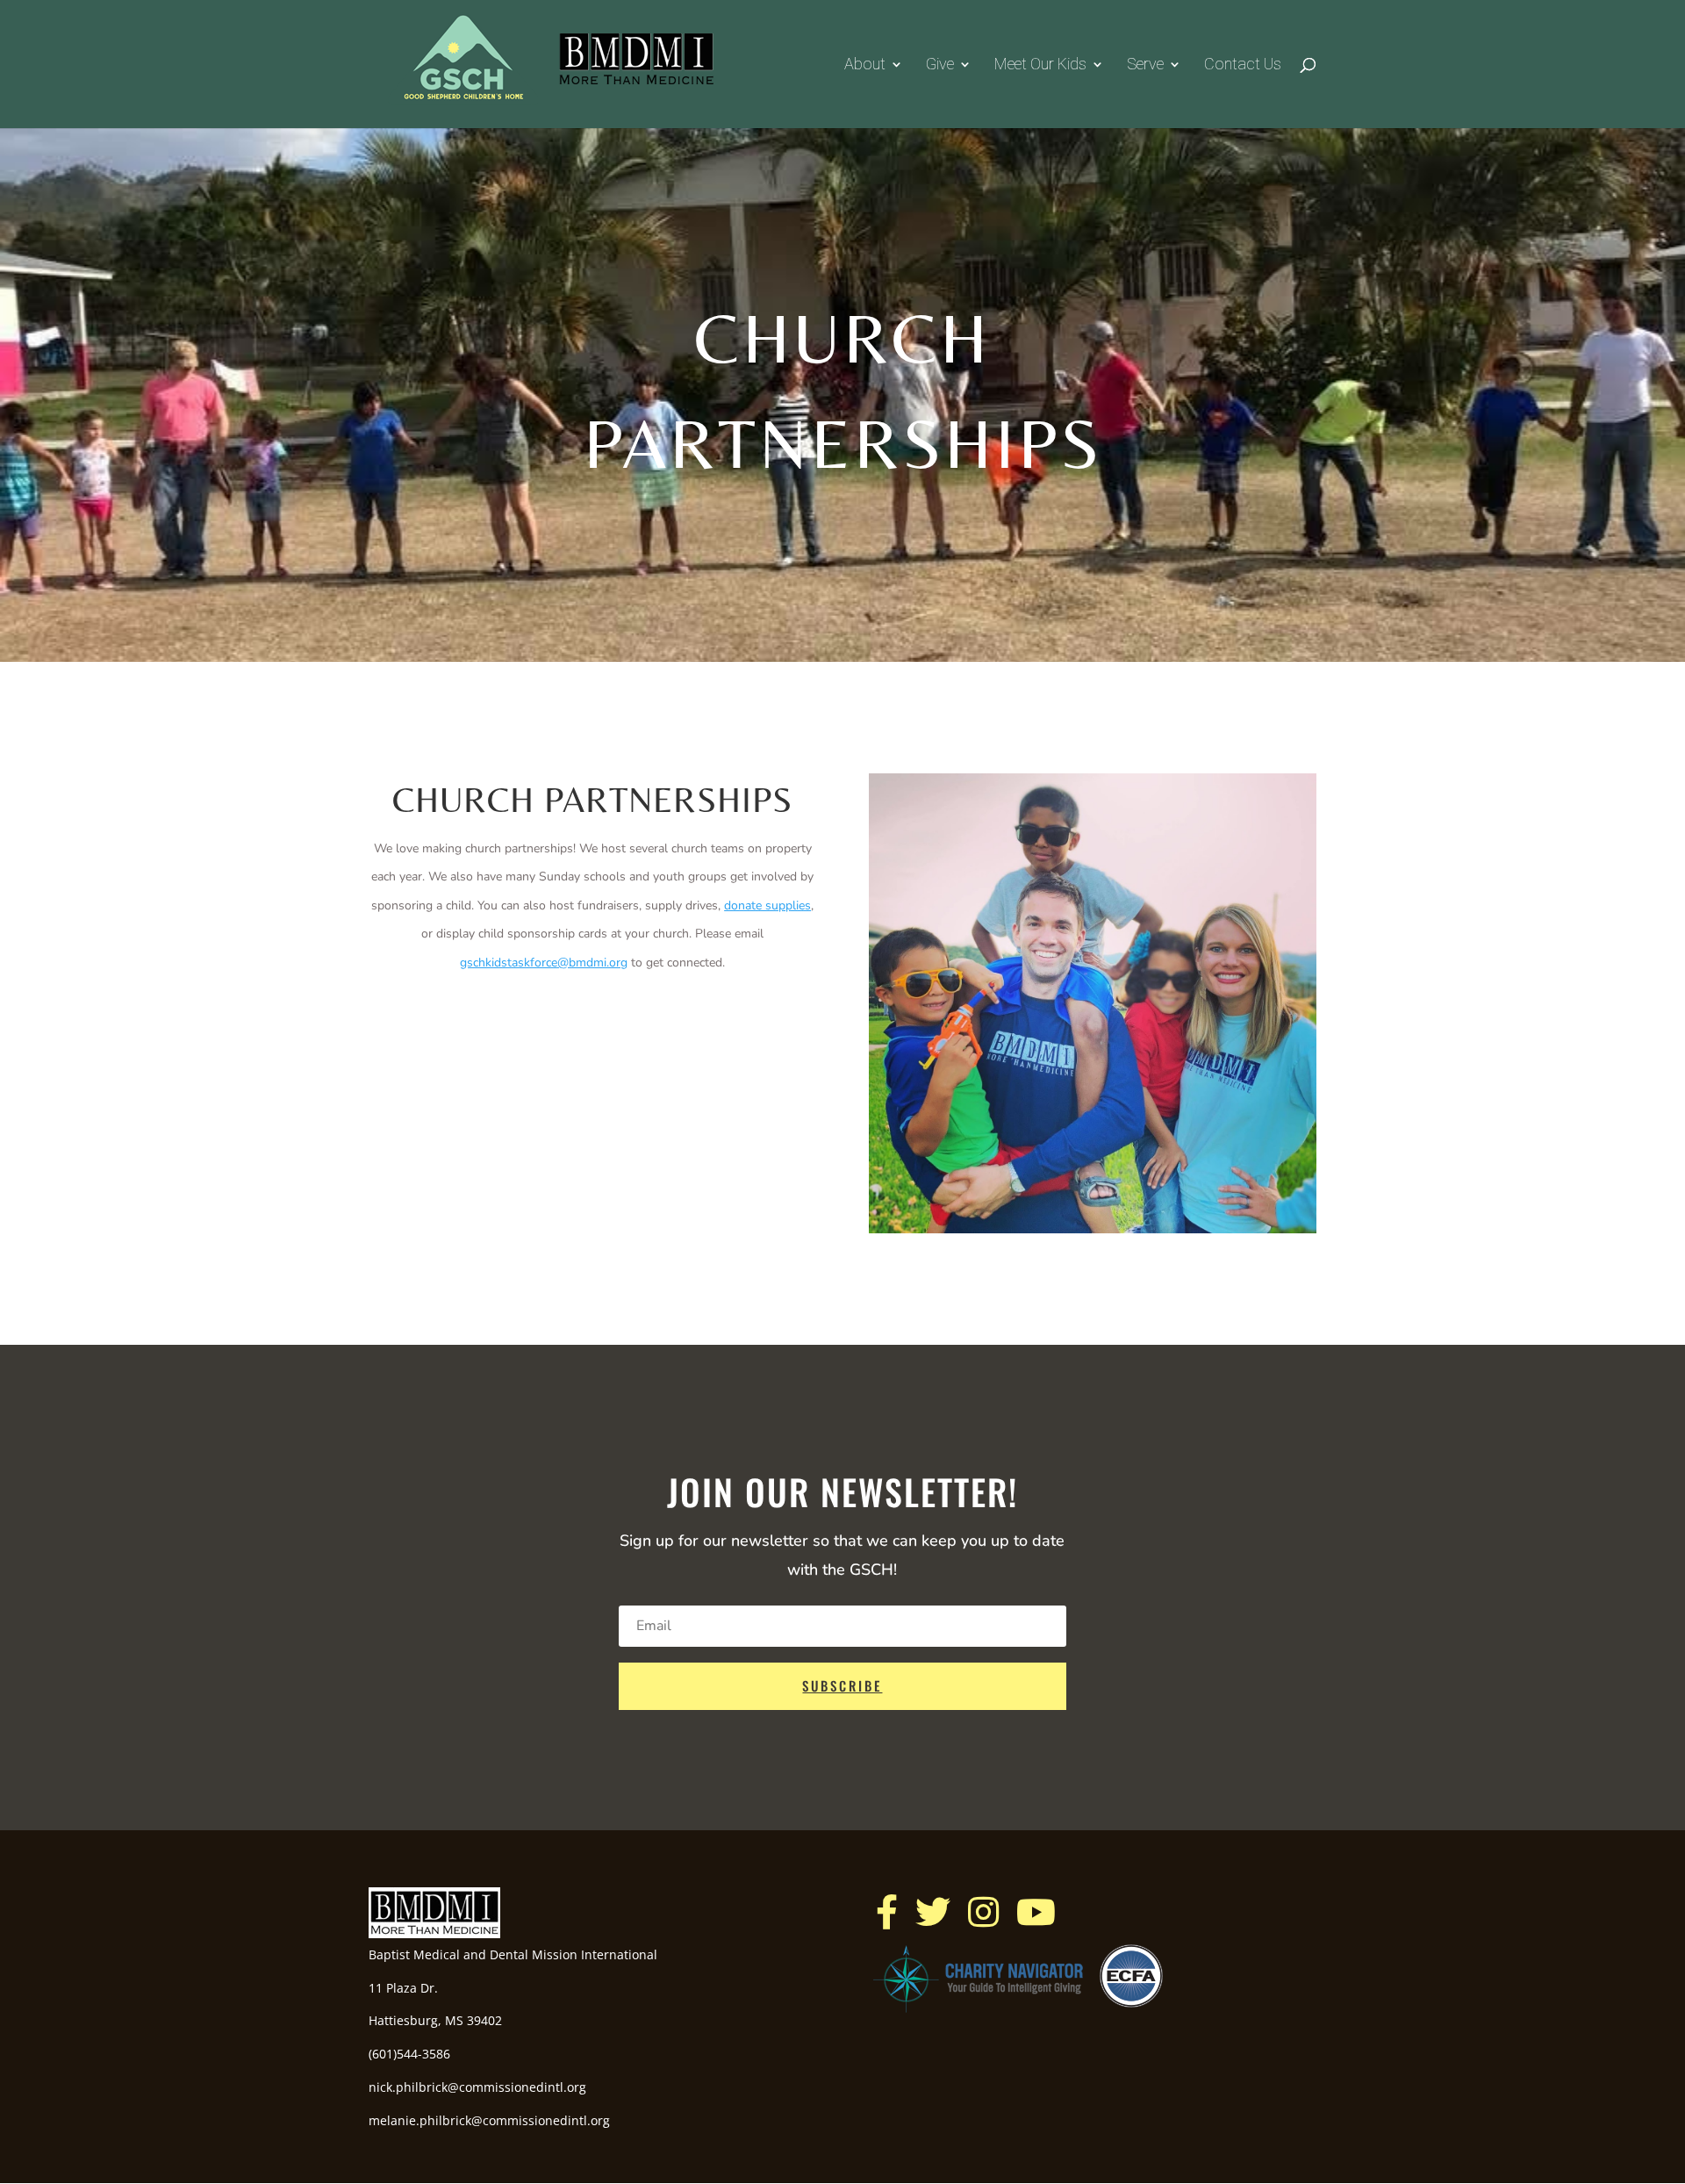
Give (940, 65)
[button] (887, 1912)
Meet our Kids (1040, 65)
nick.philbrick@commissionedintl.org (477, 2087)
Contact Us (1243, 65)
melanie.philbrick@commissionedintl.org (489, 2120)
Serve (1145, 65)
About (865, 65)
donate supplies (767, 905)
